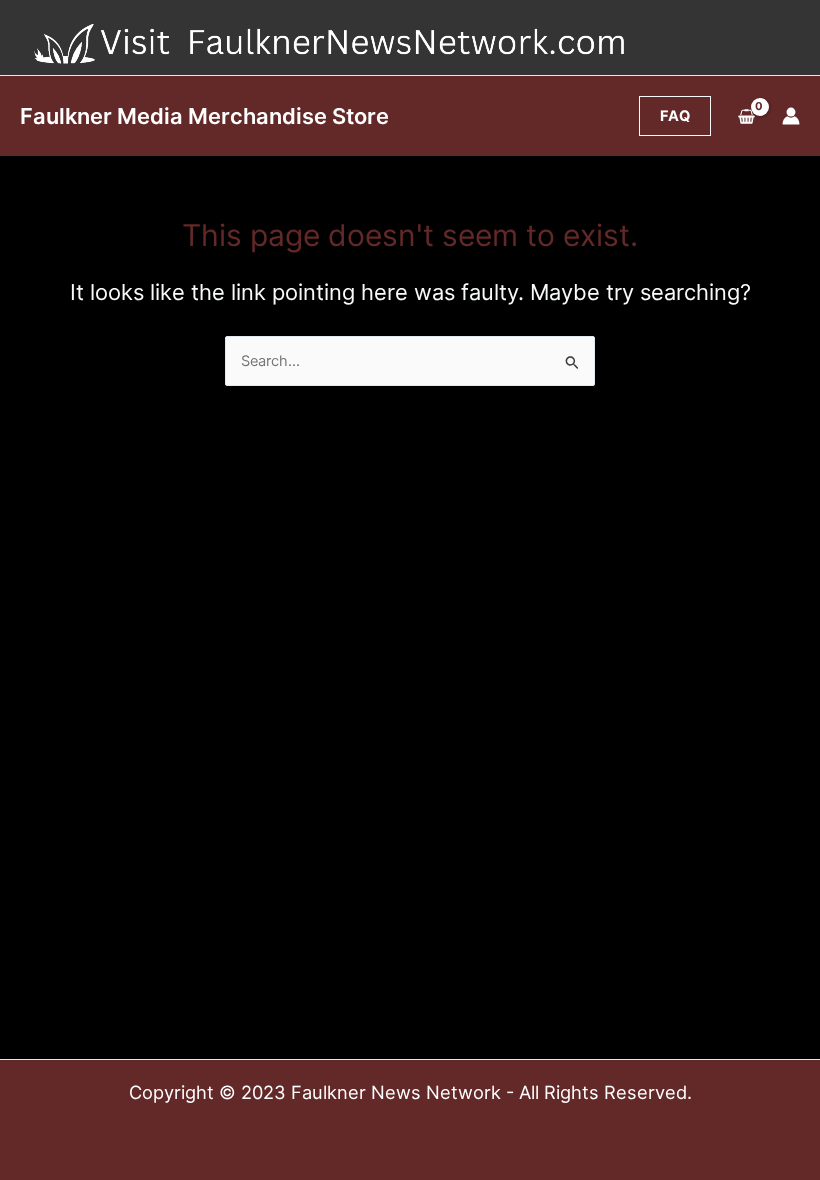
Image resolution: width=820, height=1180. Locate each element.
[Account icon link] (791, 116)
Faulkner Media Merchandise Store (204, 116)
